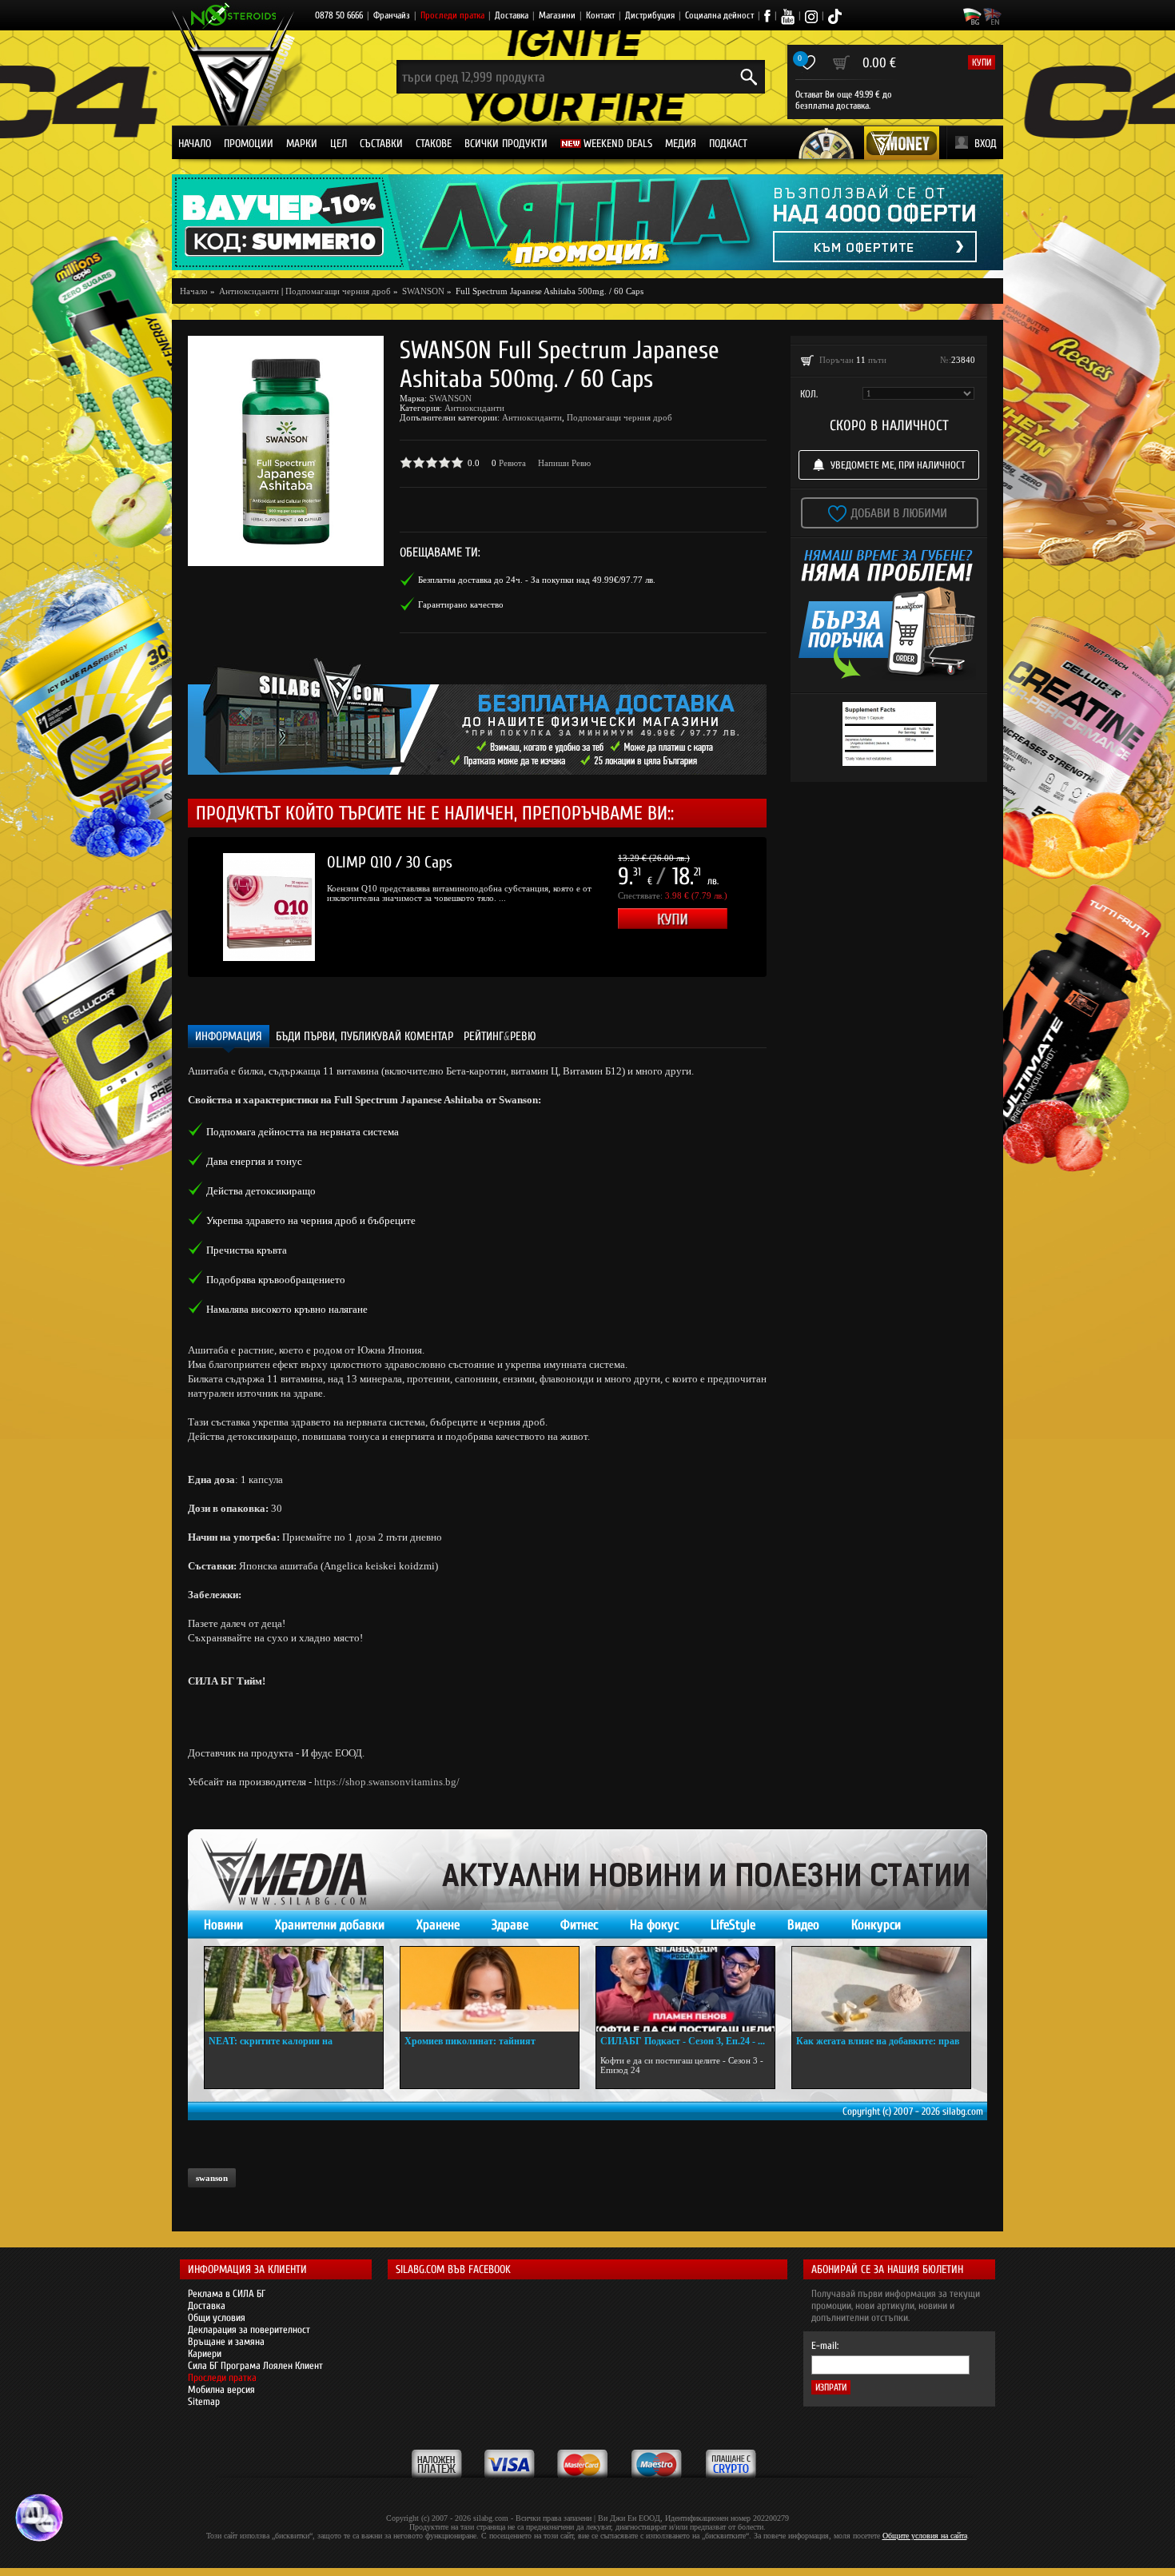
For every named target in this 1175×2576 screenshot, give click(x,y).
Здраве (510, 1925)
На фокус (654, 1925)
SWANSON (450, 398)
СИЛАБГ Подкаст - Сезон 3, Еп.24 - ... (683, 2041)
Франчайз (392, 15)
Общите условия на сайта (925, 2536)
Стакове (434, 144)
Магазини (557, 15)
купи (982, 62)
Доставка (512, 15)
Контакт (600, 15)
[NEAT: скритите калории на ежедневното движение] (294, 1989)
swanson (212, 2178)
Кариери (205, 2353)
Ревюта (512, 463)
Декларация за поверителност (249, 2329)
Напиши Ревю (564, 463)
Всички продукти (506, 144)
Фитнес (579, 1925)
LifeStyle (733, 1925)
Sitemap (204, 2401)
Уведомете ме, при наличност (898, 465)
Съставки (381, 144)
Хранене (438, 1925)
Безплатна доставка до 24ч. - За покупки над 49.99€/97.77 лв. (537, 580)
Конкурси (876, 1925)
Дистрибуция (650, 15)
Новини (223, 1925)
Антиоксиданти (474, 408)
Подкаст (728, 144)
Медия (681, 144)
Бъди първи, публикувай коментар (364, 1037)
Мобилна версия (221, 2389)
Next (791, 907)
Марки (302, 144)
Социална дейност (719, 15)
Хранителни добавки (330, 1925)
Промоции (249, 144)
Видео (803, 1925)
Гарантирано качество (461, 604)
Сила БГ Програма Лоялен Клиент (255, 2365)
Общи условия (217, 2317)
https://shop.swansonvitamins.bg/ (387, 1782)
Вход (986, 144)
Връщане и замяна (226, 2341)
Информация (229, 1037)
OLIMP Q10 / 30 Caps (390, 862)
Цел (339, 144)
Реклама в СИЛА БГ (227, 2293)
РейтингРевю (500, 1037)
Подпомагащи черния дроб (338, 291)
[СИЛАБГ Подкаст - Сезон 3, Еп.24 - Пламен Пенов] (685, 1989)
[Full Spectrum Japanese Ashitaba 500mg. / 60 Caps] (286, 451)
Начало (195, 144)
